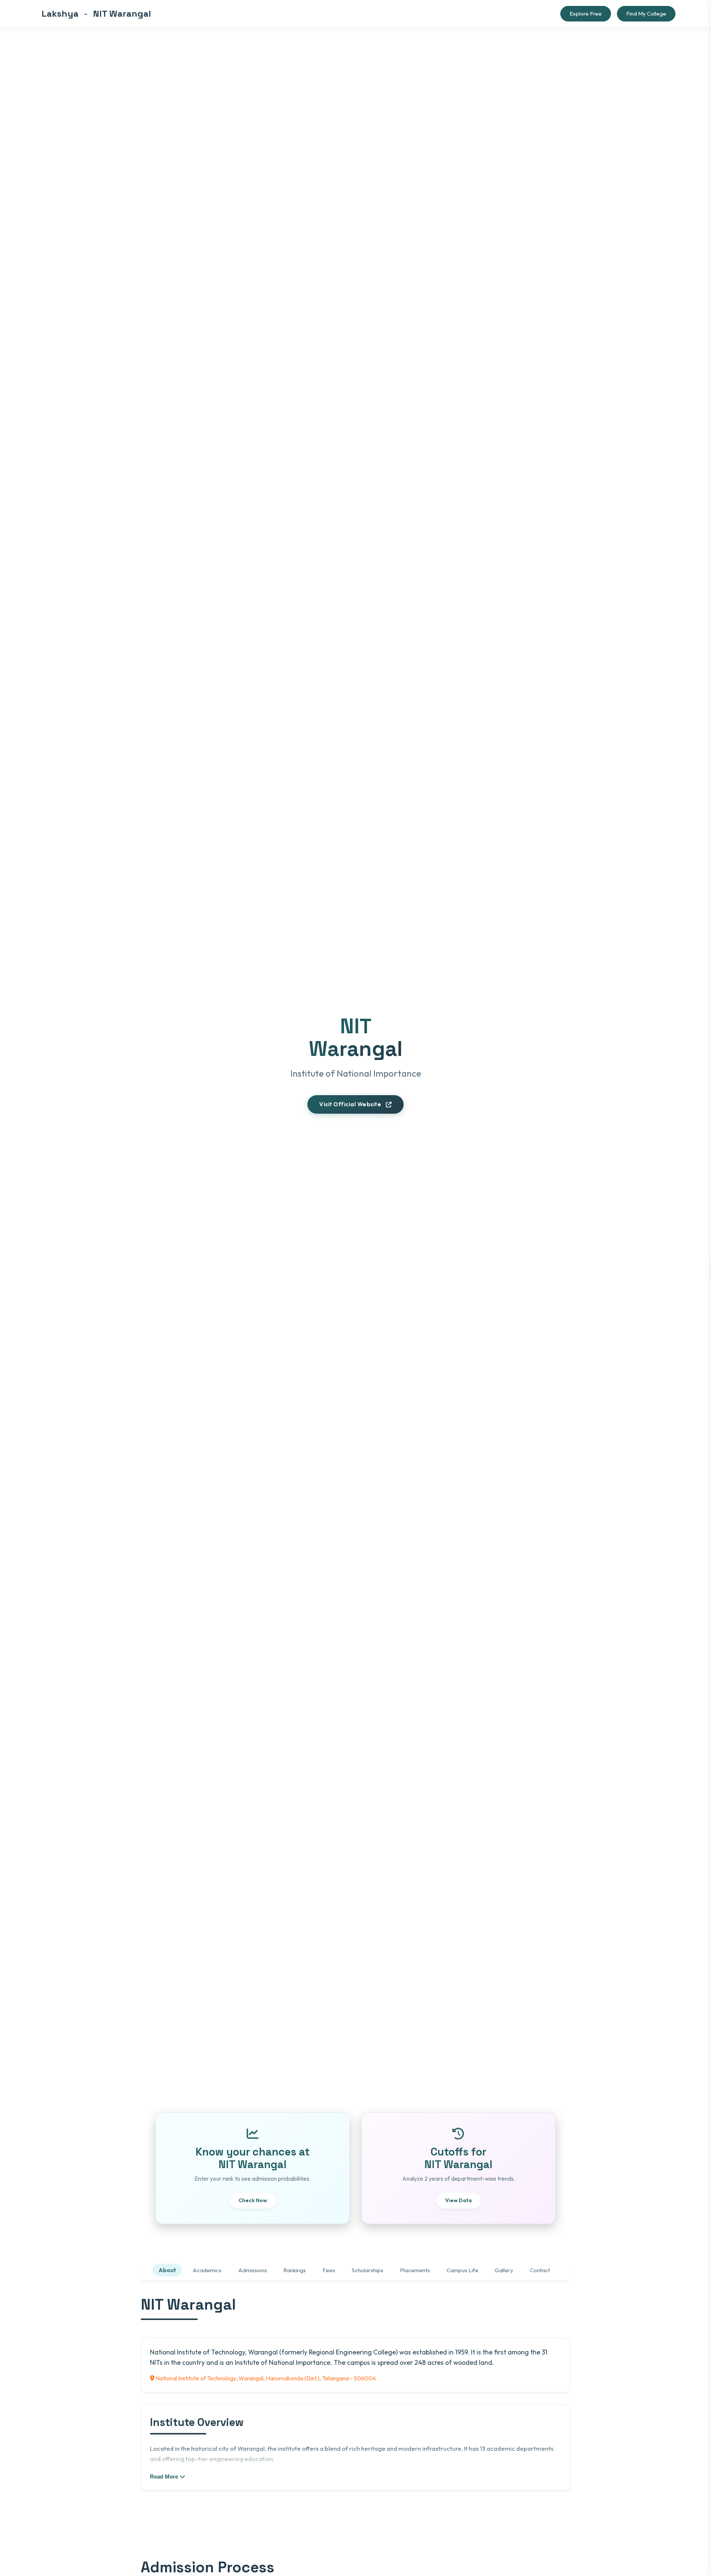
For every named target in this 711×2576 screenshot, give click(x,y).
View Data (458, 2200)
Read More (165, 2476)
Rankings (295, 2270)
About (167, 2270)
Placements (415, 2270)
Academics (207, 2270)
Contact (540, 2270)
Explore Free (586, 14)
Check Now (253, 2200)
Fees (329, 2270)
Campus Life (463, 2270)
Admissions (253, 2270)
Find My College (646, 14)
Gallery (504, 2270)
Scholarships (368, 2270)
